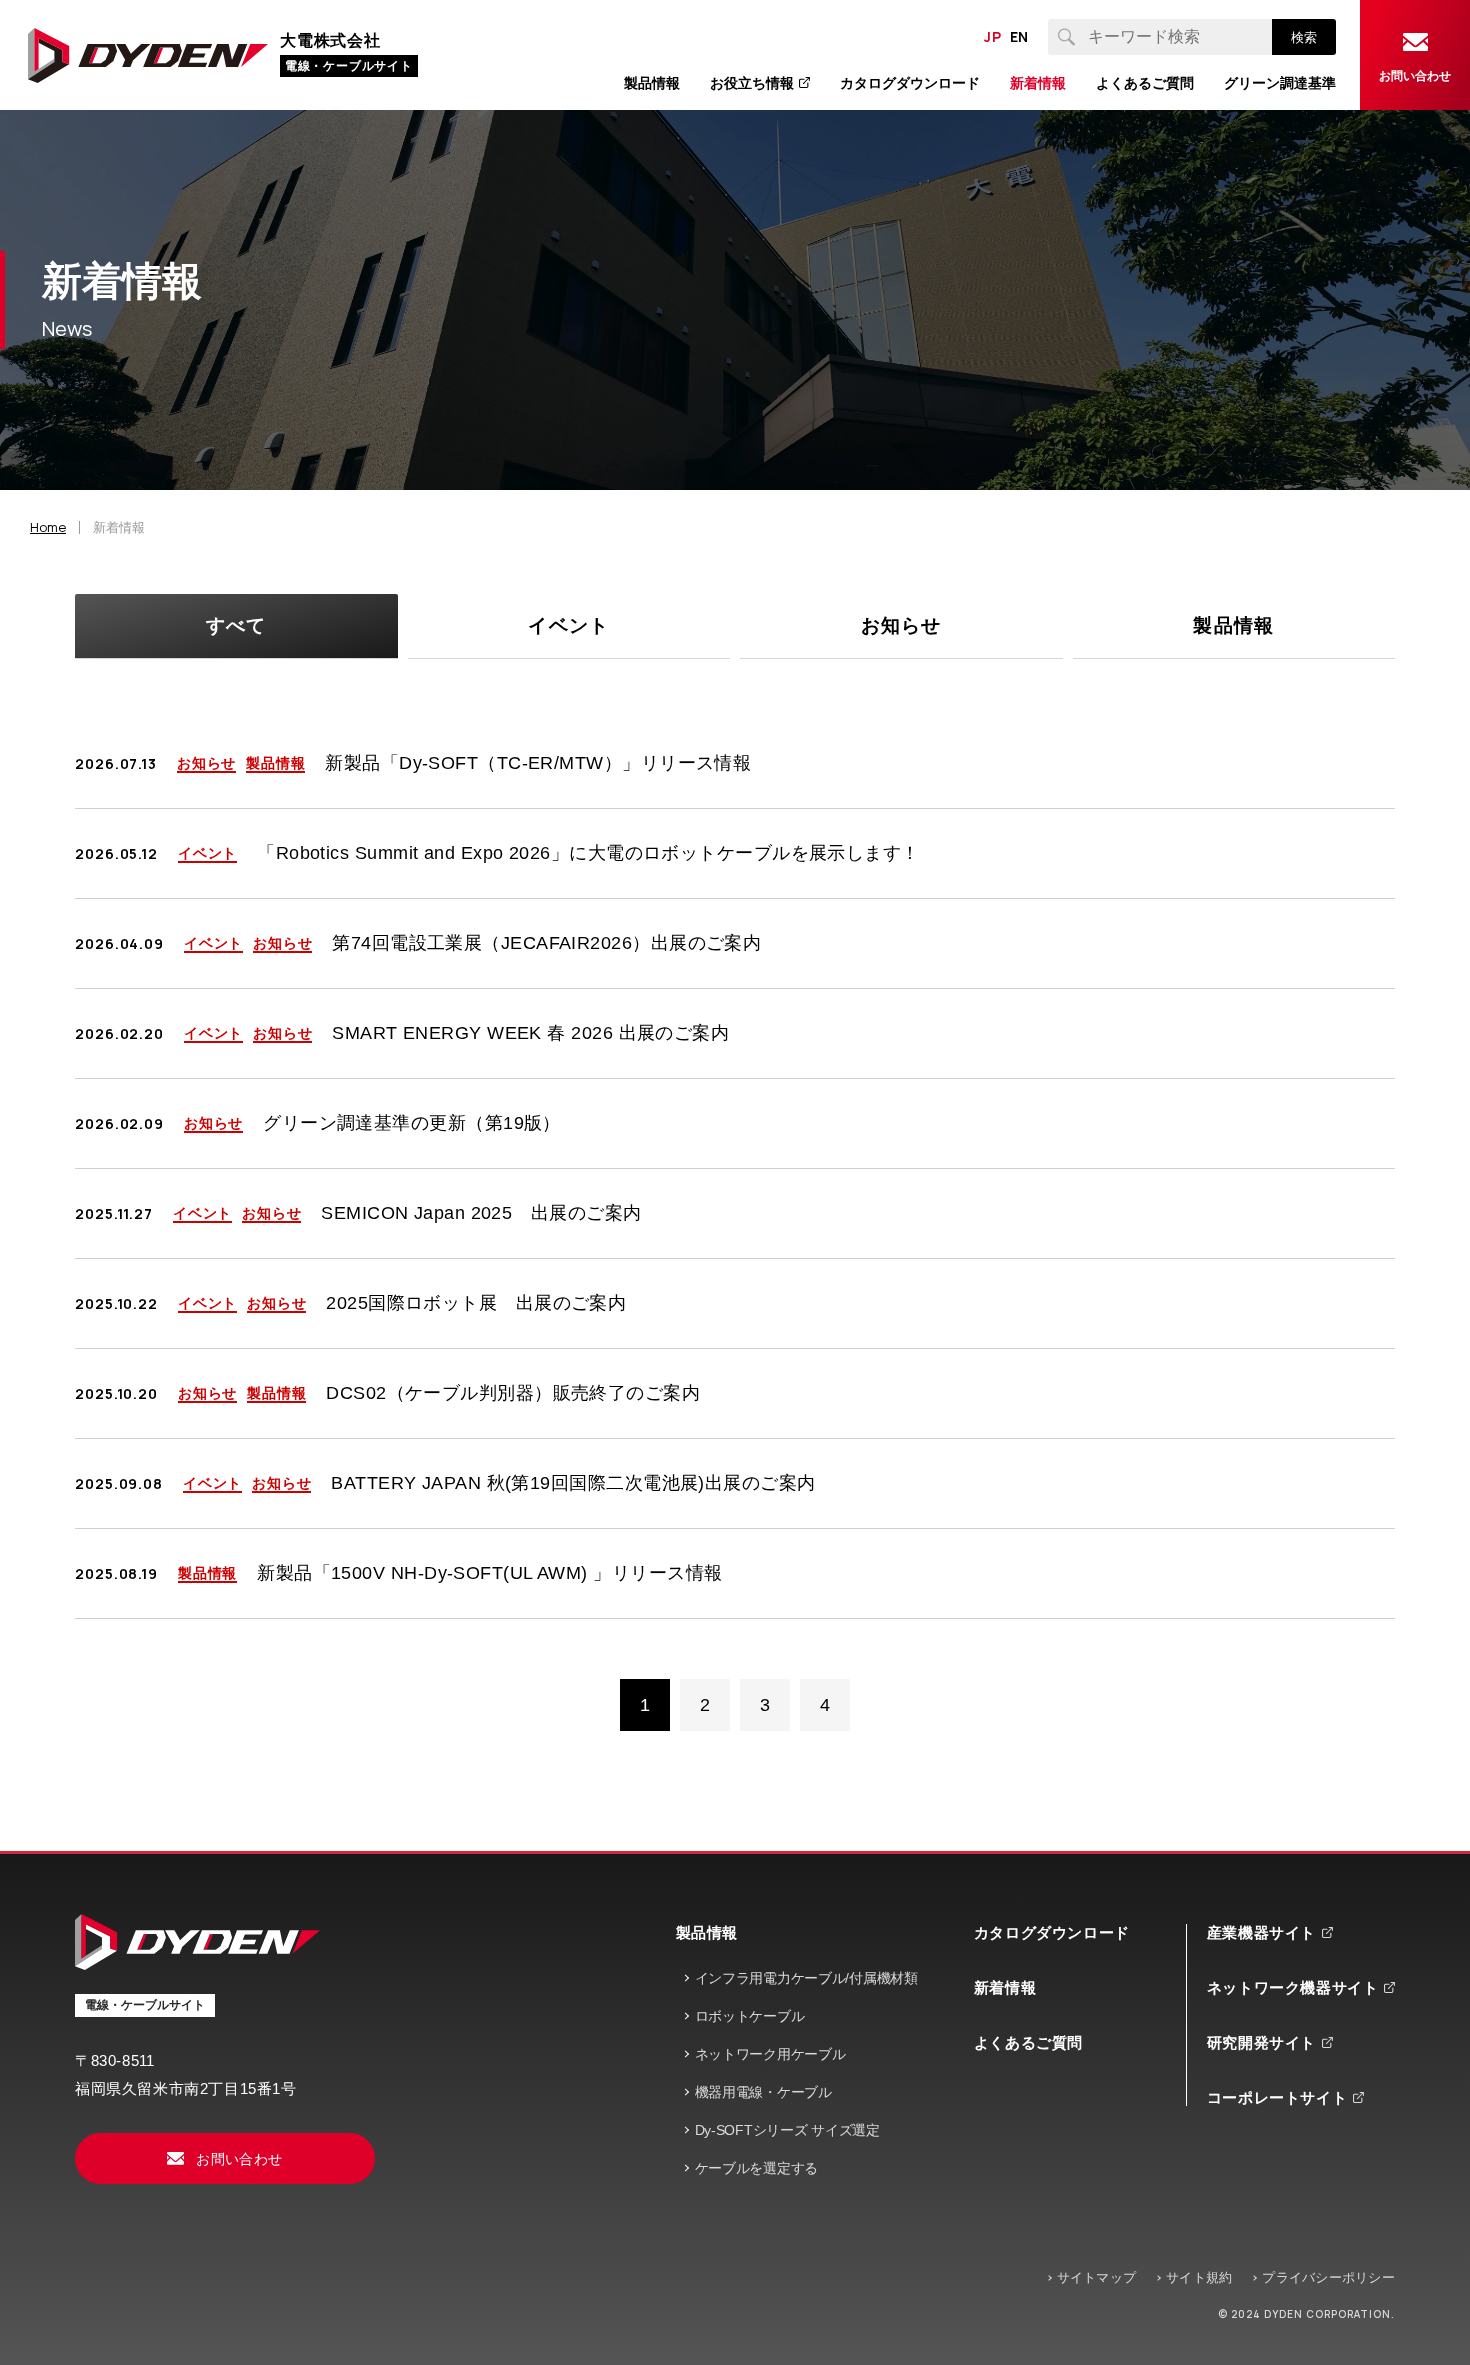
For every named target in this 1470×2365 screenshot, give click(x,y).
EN (1019, 37)
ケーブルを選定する (756, 2168)
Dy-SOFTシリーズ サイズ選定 (787, 2130)
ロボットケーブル (750, 2016)
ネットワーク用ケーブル (770, 2054)
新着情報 (1005, 1987)
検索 (1304, 37)
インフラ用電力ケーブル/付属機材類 (806, 1978)
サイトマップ (1097, 2277)
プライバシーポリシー (1328, 2277)
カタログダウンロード (1052, 1932)
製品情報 (707, 1932)
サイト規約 (1199, 2277)
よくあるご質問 (1028, 2042)
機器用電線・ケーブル (763, 2092)
